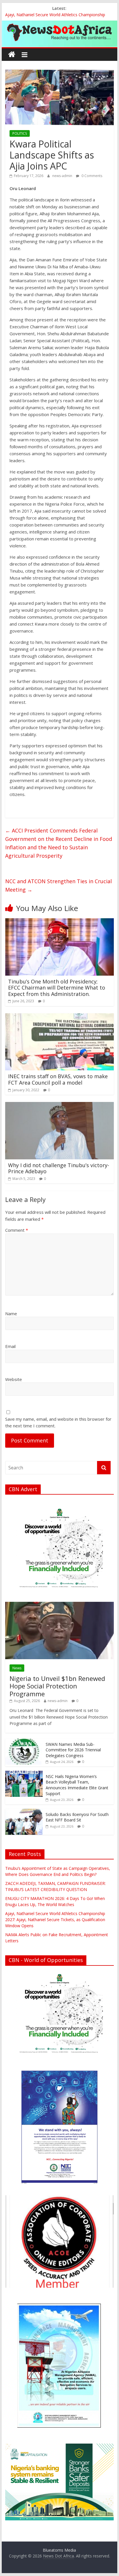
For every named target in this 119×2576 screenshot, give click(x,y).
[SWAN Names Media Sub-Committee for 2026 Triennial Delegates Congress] (24, 1742)
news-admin (63, 176)
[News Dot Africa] (12, 55)
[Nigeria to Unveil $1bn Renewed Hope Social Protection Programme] (59, 1605)
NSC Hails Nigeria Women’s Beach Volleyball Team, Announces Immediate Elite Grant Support (77, 1785)
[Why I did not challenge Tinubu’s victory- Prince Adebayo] (59, 1105)
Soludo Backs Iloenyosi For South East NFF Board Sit (77, 1817)
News (17, 1668)
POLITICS (20, 133)
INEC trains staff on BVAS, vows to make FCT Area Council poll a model (58, 1079)
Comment (17, 1230)
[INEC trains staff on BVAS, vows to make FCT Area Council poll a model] (59, 1017)
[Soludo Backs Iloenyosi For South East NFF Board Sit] (24, 1812)
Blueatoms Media (59, 2550)
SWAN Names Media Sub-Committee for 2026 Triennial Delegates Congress (73, 1750)
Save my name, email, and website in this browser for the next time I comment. (58, 1422)
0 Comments (91, 176)
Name (11, 1313)
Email (10, 1346)
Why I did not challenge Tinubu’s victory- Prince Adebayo (59, 1168)
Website (14, 1379)
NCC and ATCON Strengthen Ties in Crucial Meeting (58, 885)
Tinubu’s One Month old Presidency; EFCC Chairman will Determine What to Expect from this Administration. (57, 988)
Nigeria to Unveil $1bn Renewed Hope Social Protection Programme (57, 1686)
